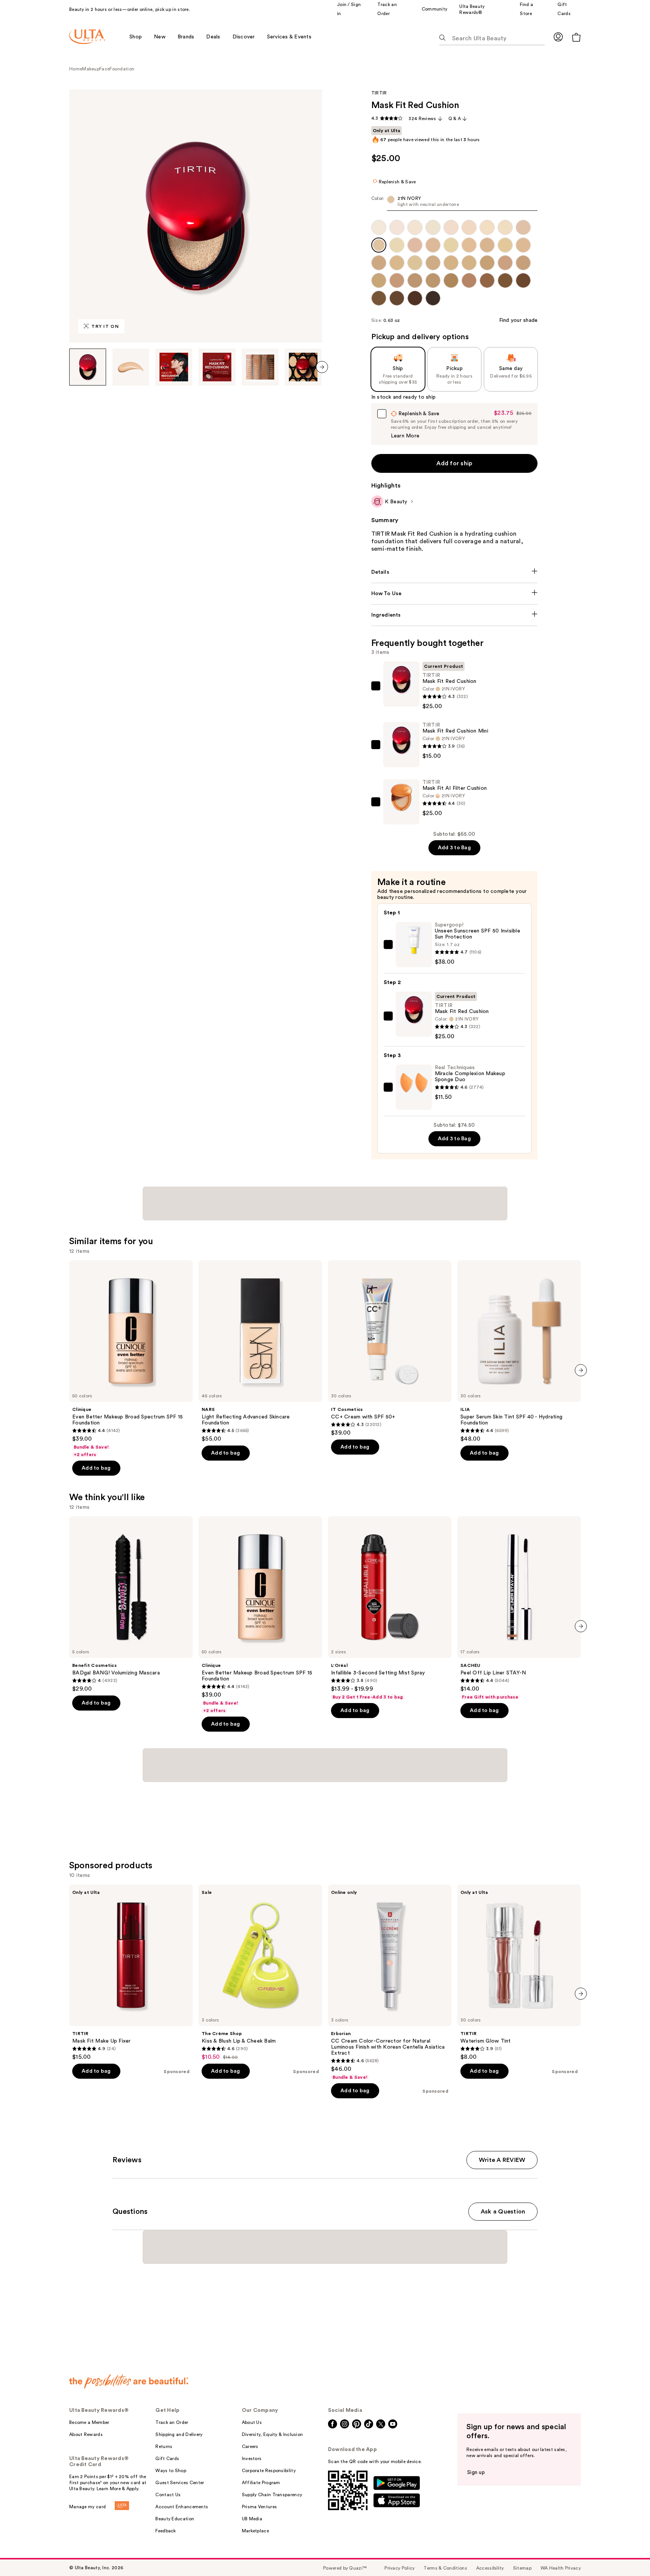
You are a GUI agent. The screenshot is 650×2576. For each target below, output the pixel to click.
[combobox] (455, 203)
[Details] (455, 572)
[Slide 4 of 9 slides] (217, 367)
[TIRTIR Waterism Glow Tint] (519, 1973)
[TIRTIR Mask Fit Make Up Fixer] (131, 1973)
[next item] (322, 367)
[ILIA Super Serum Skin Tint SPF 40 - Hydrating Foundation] (519, 1351)
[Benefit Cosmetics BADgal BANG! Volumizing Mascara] (131, 1604)
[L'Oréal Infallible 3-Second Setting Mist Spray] (390, 1608)
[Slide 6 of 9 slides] (303, 367)
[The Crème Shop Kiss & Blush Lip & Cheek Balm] (260, 1973)
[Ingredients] (455, 615)
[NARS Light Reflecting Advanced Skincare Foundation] (260, 1351)
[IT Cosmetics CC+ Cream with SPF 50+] (390, 1348)
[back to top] (627, 2553)
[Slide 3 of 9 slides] (174, 367)
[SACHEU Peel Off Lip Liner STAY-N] (519, 1608)
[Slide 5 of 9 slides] (260, 367)
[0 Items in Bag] (576, 37)
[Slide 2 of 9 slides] (131, 367)
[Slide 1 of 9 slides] (88, 367)
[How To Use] (455, 594)
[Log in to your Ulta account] (558, 37)
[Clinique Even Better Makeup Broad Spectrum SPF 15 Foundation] (131, 1359)
